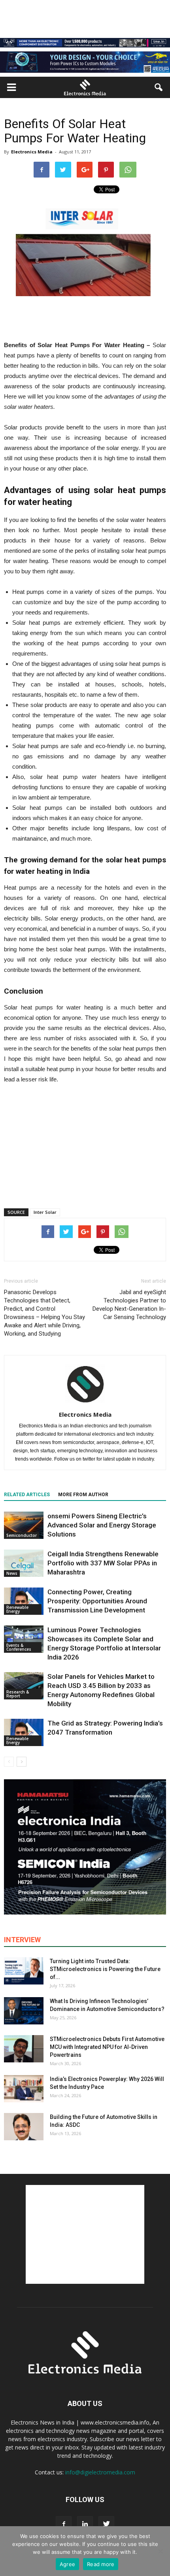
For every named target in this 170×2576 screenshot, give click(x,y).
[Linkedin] (85, 2524)
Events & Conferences (19, 1647)
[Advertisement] (85, 1144)
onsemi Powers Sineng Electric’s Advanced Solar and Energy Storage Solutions (102, 1525)
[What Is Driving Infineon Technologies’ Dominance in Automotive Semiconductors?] (24, 2011)
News (12, 1573)
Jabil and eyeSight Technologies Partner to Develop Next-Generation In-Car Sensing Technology (129, 1305)
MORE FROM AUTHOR (83, 1495)
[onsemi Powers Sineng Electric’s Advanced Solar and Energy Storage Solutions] (24, 1525)
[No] (160, 2551)
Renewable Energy (17, 1609)
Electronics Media (32, 152)
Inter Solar (45, 1212)
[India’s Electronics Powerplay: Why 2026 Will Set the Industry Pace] (24, 2089)
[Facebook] (64, 2524)
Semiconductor (22, 1535)
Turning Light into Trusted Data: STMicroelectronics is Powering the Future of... (105, 1969)
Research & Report (18, 1694)
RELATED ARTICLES (27, 1495)
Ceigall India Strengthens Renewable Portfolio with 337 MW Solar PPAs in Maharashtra (103, 1563)
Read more (101, 2564)
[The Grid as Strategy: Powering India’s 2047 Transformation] (24, 1732)
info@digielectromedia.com (100, 2472)
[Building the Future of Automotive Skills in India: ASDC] (24, 2127)
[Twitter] (106, 2524)
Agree (67, 2564)
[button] (159, 87)
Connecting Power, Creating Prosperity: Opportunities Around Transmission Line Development (97, 1601)
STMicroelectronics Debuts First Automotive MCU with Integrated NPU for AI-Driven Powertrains (107, 2047)
